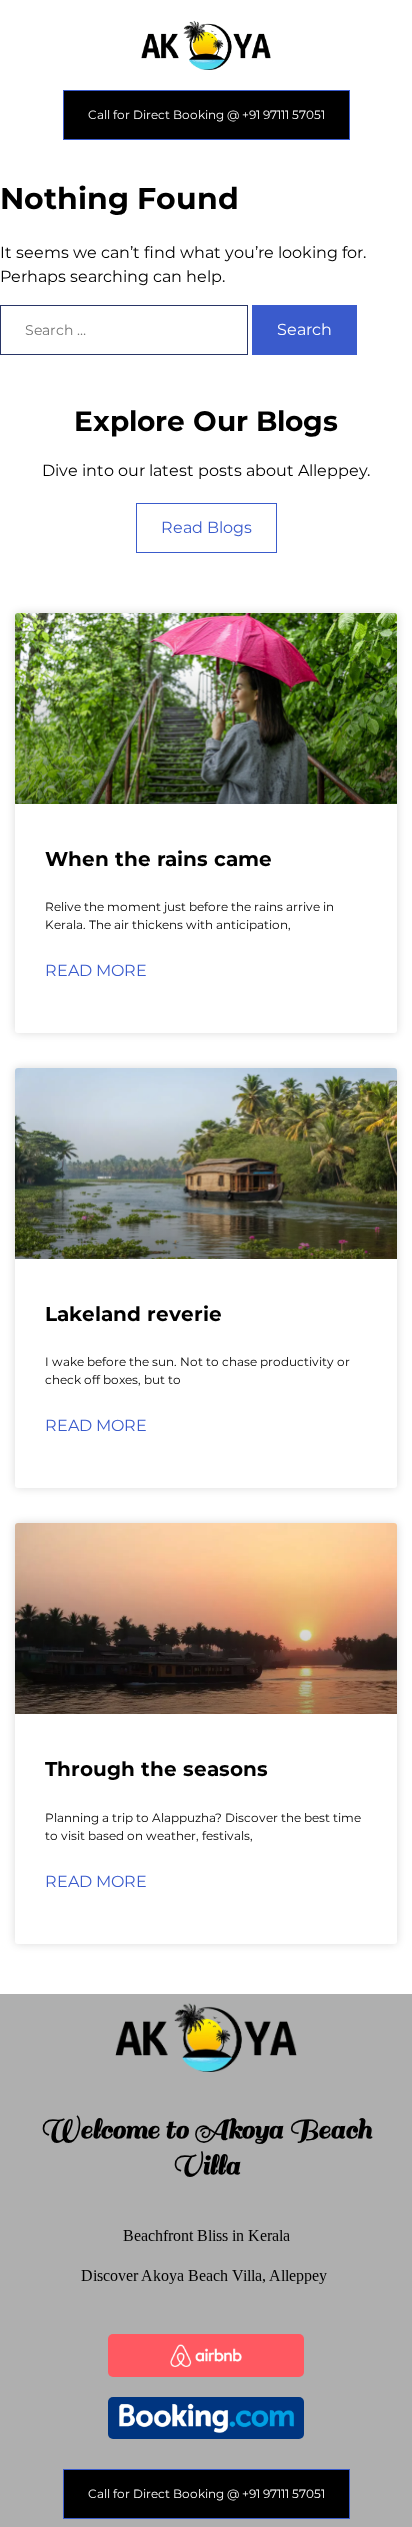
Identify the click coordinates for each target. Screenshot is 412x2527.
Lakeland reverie (133, 1314)
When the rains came (158, 859)
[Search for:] (126, 330)
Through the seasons (156, 1769)
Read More (96, 970)
